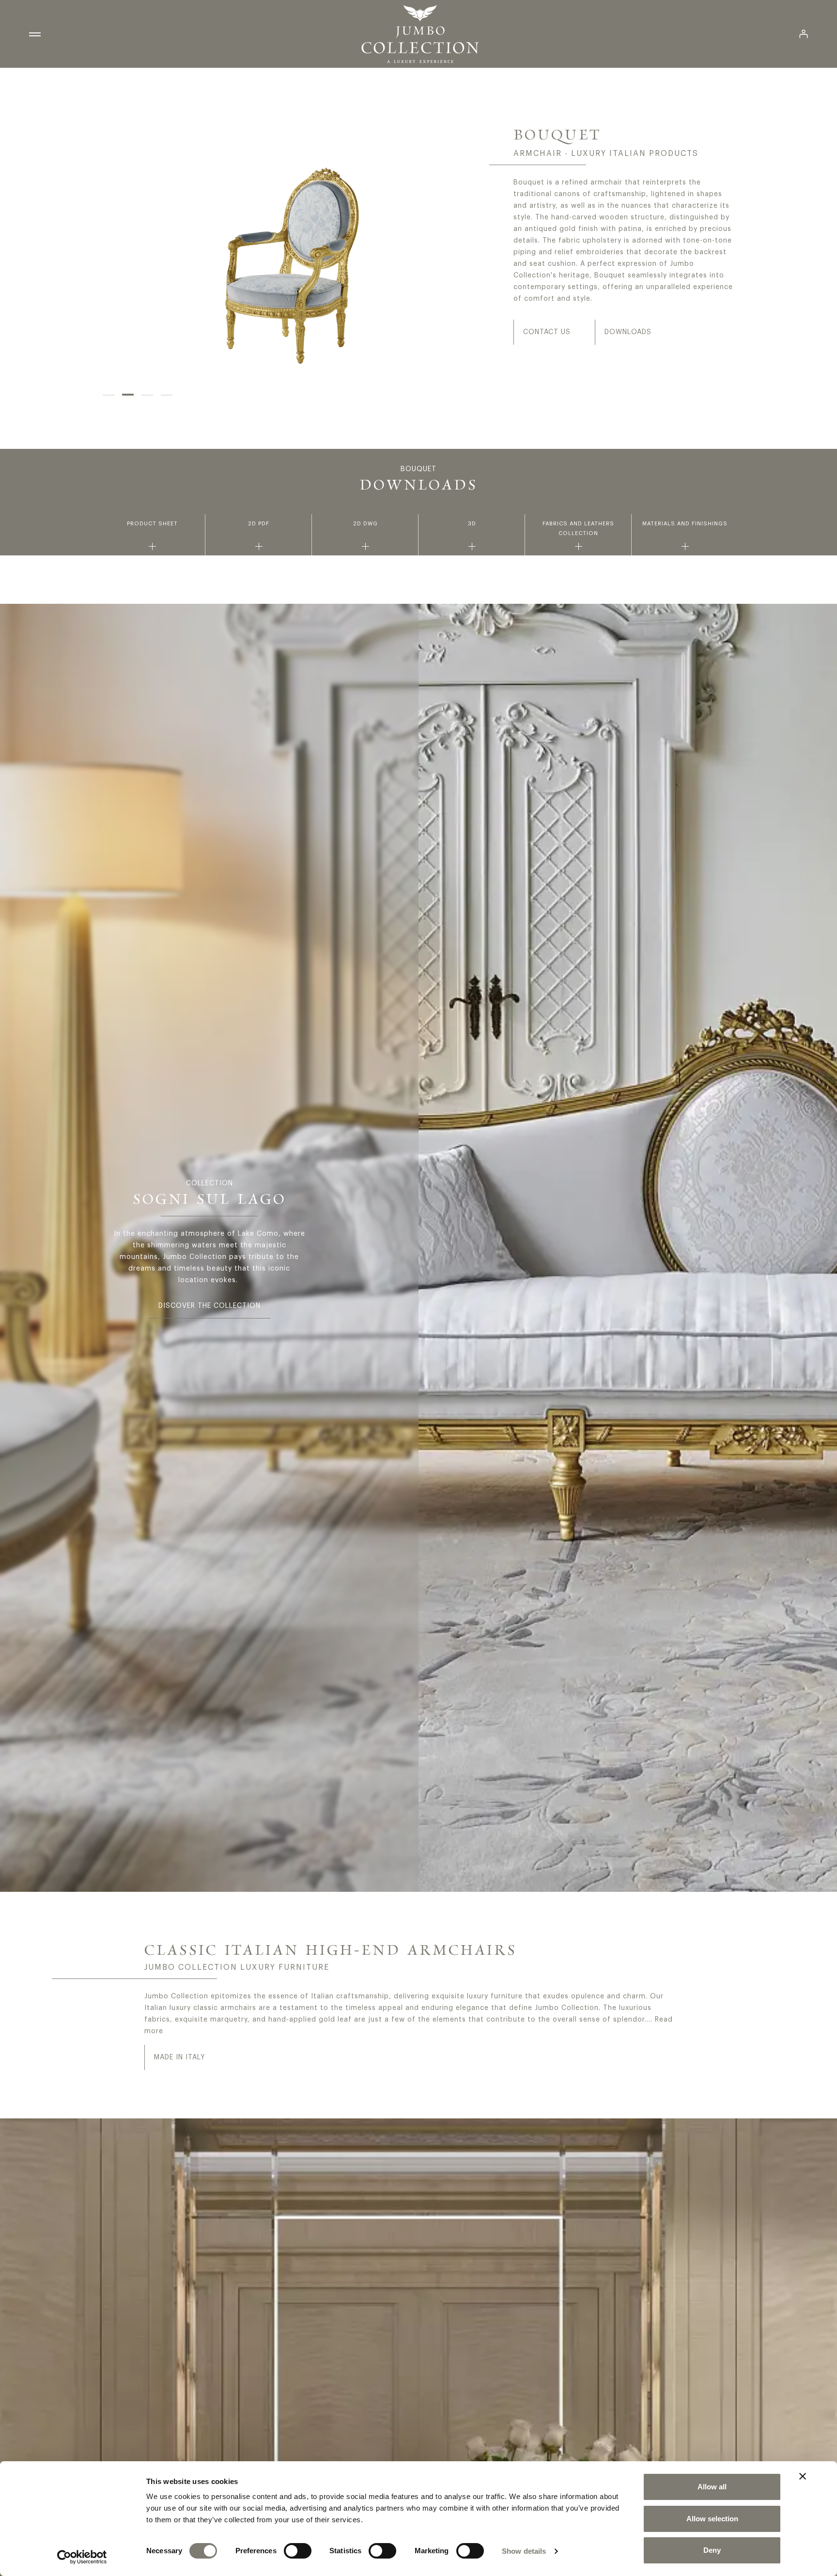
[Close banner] (803, 2476)
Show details (524, 2551)
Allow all (712, 2487)
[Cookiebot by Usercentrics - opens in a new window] (82, 2557)
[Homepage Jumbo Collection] (420, 34)
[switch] (298, 2551)
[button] (108, 395)
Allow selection (712, 2519)
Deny (712, 2550)
